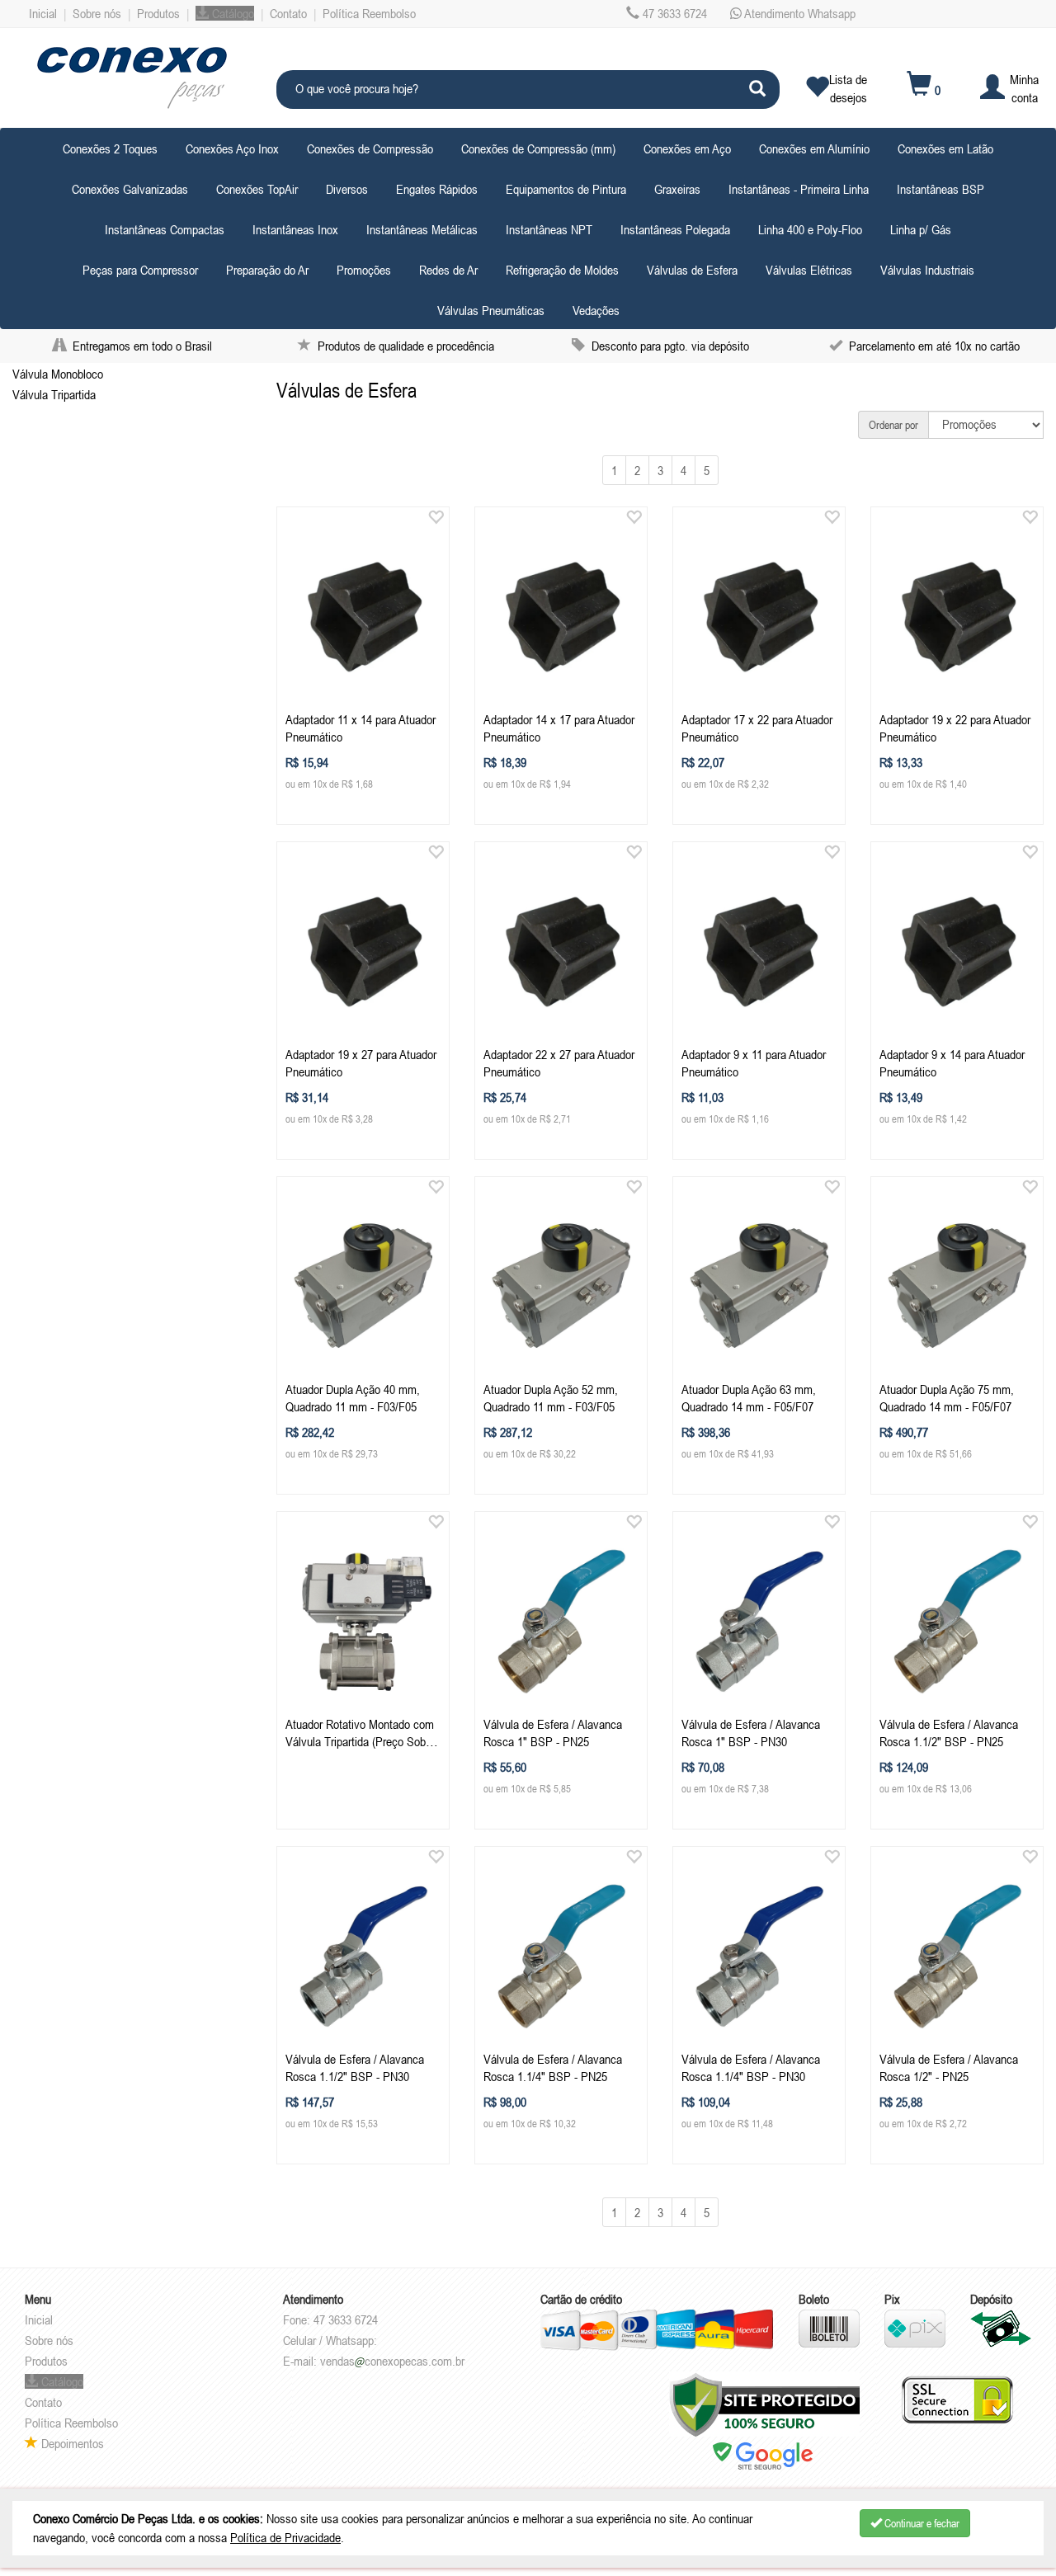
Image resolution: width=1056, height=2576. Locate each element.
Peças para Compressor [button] (140, 270)
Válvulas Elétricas (809, 270)
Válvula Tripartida (54, 394)
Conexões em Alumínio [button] (814, 148)
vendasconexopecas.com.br (392, 2361)
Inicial (43, 13)
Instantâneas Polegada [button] (675, 229)
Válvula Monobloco (58, 374)
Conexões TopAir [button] (257, 189)
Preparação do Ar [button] (267, 270)
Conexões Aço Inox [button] (232, 148)
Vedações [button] (596, 310)
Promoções (364, 270)
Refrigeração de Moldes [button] (562, 270)
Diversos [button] (347, 189)
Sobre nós (97, 13)
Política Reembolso (369, 13)
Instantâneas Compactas (165, 229)
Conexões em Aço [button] (687, 148)
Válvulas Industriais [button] (927, 270)
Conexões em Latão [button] (945, 148)
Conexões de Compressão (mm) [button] (538, 148)
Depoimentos (71, 2443)
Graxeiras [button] (677, 189)
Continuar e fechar (921, 2523)
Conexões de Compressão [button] (370, 148)
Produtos (158, 13)
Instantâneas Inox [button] (295, 229)
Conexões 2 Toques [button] (110, 148)
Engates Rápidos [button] (437, 189)
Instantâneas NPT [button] (549, 229)
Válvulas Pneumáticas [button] (491, 310)
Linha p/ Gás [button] (921, 229)
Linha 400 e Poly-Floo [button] (810, 229)
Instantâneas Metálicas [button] (422, 229)
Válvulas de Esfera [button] (692, 270)
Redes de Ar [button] (448, 270)
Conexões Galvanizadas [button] (130, 189)
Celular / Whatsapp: (330, 2340)
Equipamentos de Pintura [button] (566, 189)
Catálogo (231, 13)
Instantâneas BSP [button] (940, 189)
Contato (288, 13)
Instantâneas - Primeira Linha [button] (799, 189)
